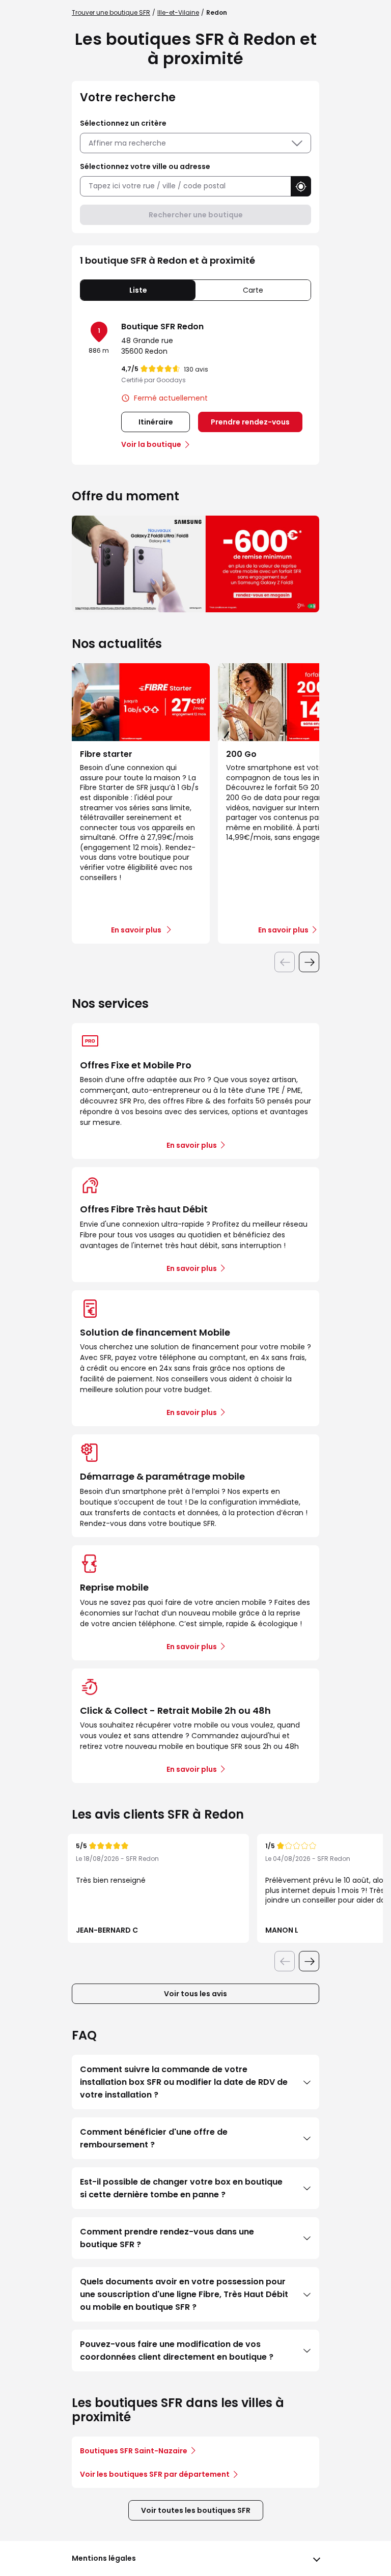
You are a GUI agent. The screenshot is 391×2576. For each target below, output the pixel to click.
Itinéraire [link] (156, 422)
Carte (253, 290)
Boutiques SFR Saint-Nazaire (134, 2451)
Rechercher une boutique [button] (196, 215)
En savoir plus (192, 1145)
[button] (301, 186)
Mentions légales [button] (104, 2558)
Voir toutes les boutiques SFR (196, 2510)
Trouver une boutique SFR (111, 12)
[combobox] (185, 186)
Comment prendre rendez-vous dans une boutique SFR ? (167, 2238)
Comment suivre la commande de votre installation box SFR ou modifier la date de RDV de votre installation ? (184, 2082)
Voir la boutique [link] (151, 444)
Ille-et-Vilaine (178, 12)
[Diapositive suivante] (309, 962)
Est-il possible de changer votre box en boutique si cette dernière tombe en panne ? (181, 2188)
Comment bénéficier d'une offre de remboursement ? (154, 2138)
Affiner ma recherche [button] (127, 143)
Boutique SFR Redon (162, 327)
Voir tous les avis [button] (195, 1994)
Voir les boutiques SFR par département (155, 2474)
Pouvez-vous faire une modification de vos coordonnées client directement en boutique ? (177, 2351)
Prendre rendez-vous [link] (250, 422)
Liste (138, 290)
